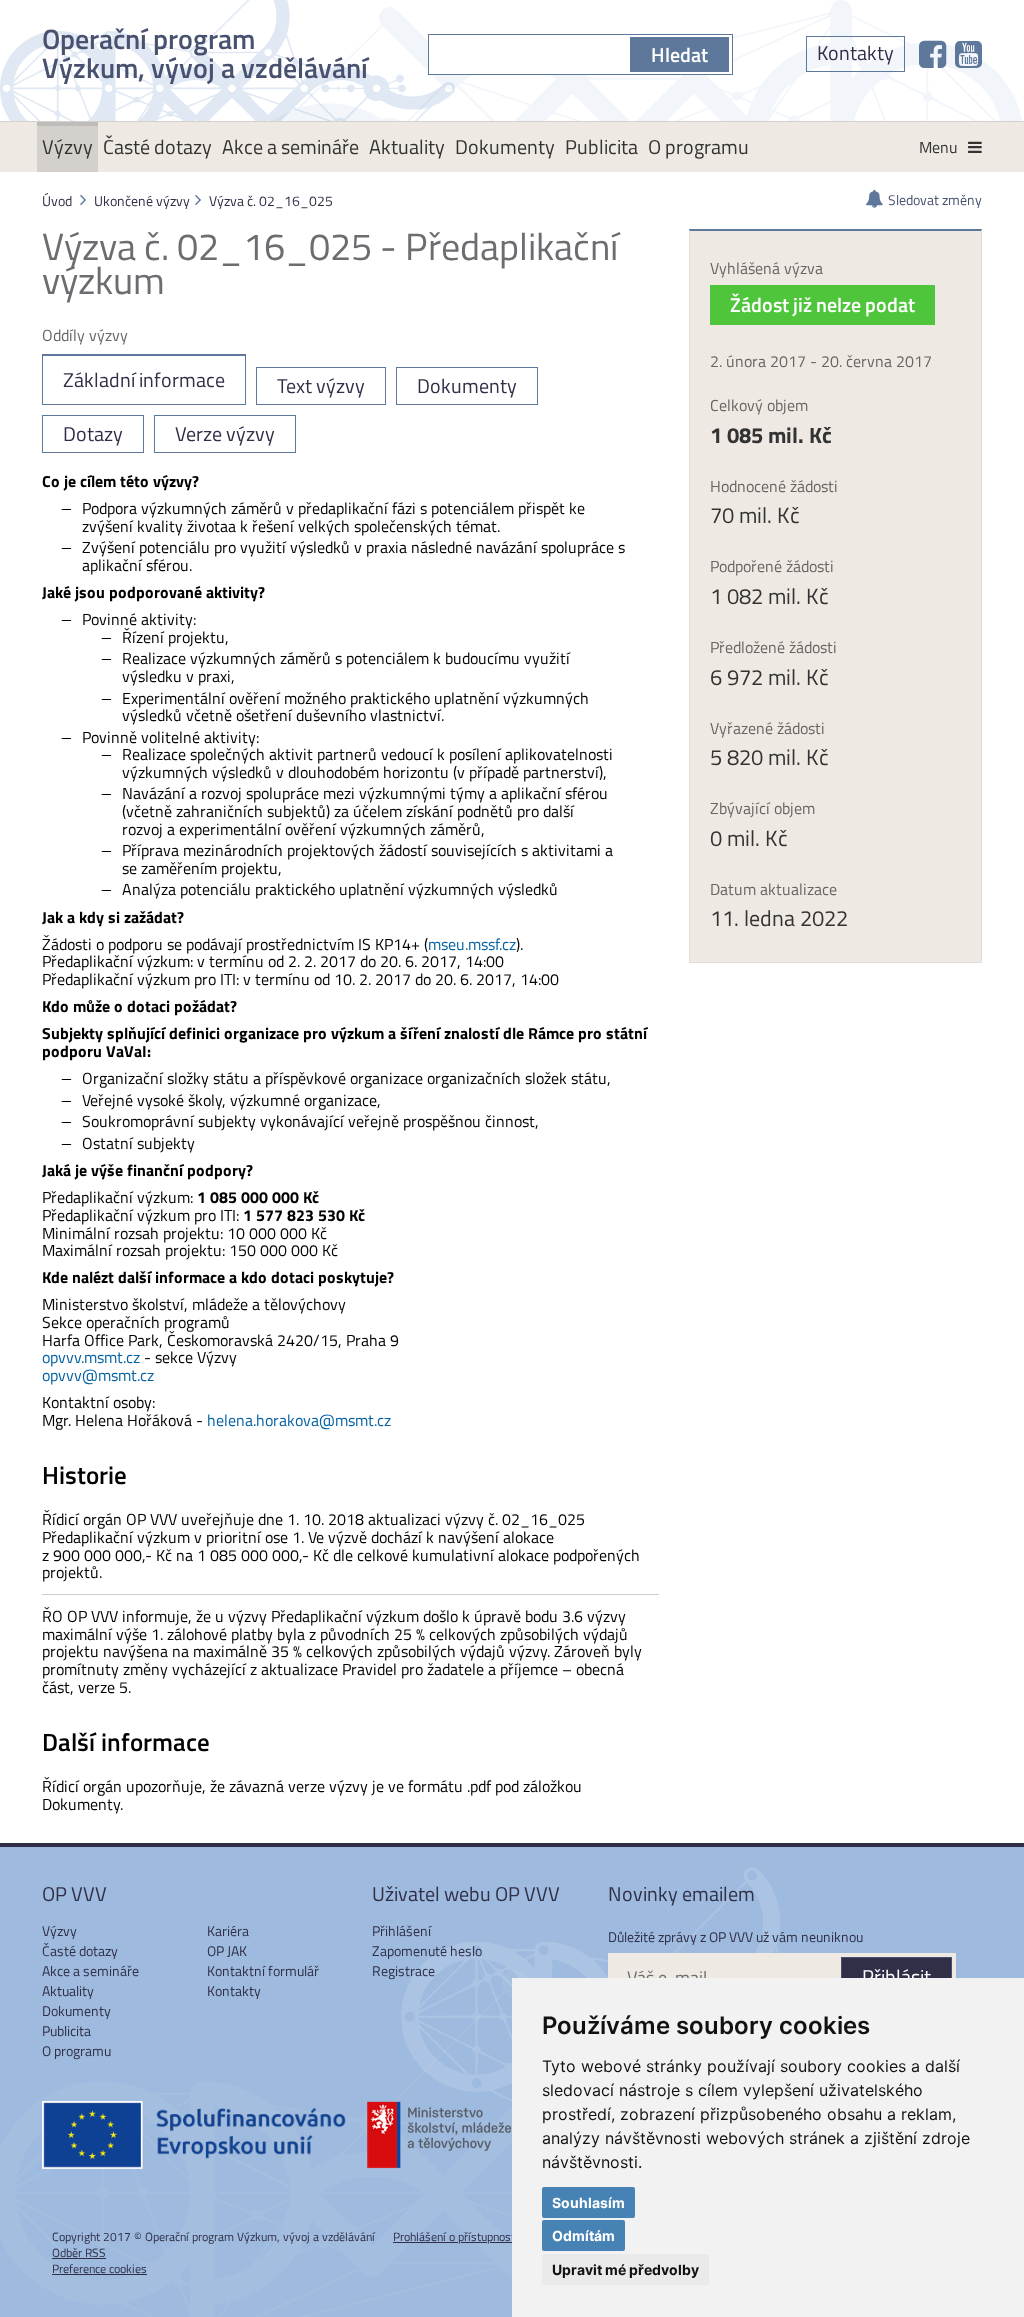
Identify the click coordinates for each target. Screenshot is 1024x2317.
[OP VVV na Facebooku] (932, 54)
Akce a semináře (290, 146)
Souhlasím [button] (588, 2202)
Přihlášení (401, 1930)
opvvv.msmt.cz (91, 1357)
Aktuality (407, 146)
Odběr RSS (79, 2252)
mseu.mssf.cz (472, 944)
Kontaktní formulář (263, 1970)
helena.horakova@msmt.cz (299, 1420)
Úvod (57, 200)
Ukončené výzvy (142, 200)
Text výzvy (321, 385)
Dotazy (93, 433)
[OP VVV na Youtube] (968, 54)
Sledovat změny (935, 199)
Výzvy (67, 146)
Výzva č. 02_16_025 (271, 200)
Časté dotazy (157, 146)
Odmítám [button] (583, 2235)
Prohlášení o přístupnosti (455, 2236)
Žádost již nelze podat (822, 304)
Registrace (403, 1970)
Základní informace (144, 379)
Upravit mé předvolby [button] (625, 2269)
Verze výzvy (225, 433)
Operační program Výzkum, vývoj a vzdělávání (205, 49)
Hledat (679, 54)
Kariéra (228, 1930)
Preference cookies (99, 2268)
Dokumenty (505, 146)
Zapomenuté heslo (427, 1950)
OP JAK (227, 1950)
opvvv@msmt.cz (98, 1375)
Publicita (601, 146)
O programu (698, 146)
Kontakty (855, 52)
